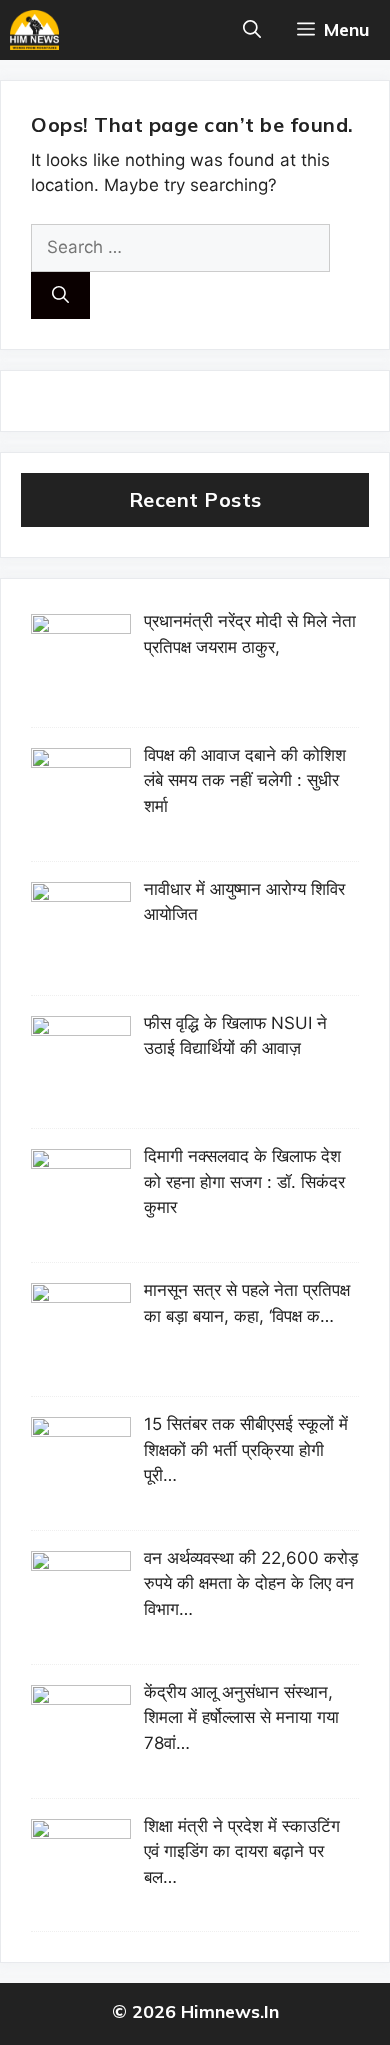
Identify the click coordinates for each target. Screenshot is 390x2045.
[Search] (60, 296)
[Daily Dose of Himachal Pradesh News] (34, 30)
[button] (252, 30)
